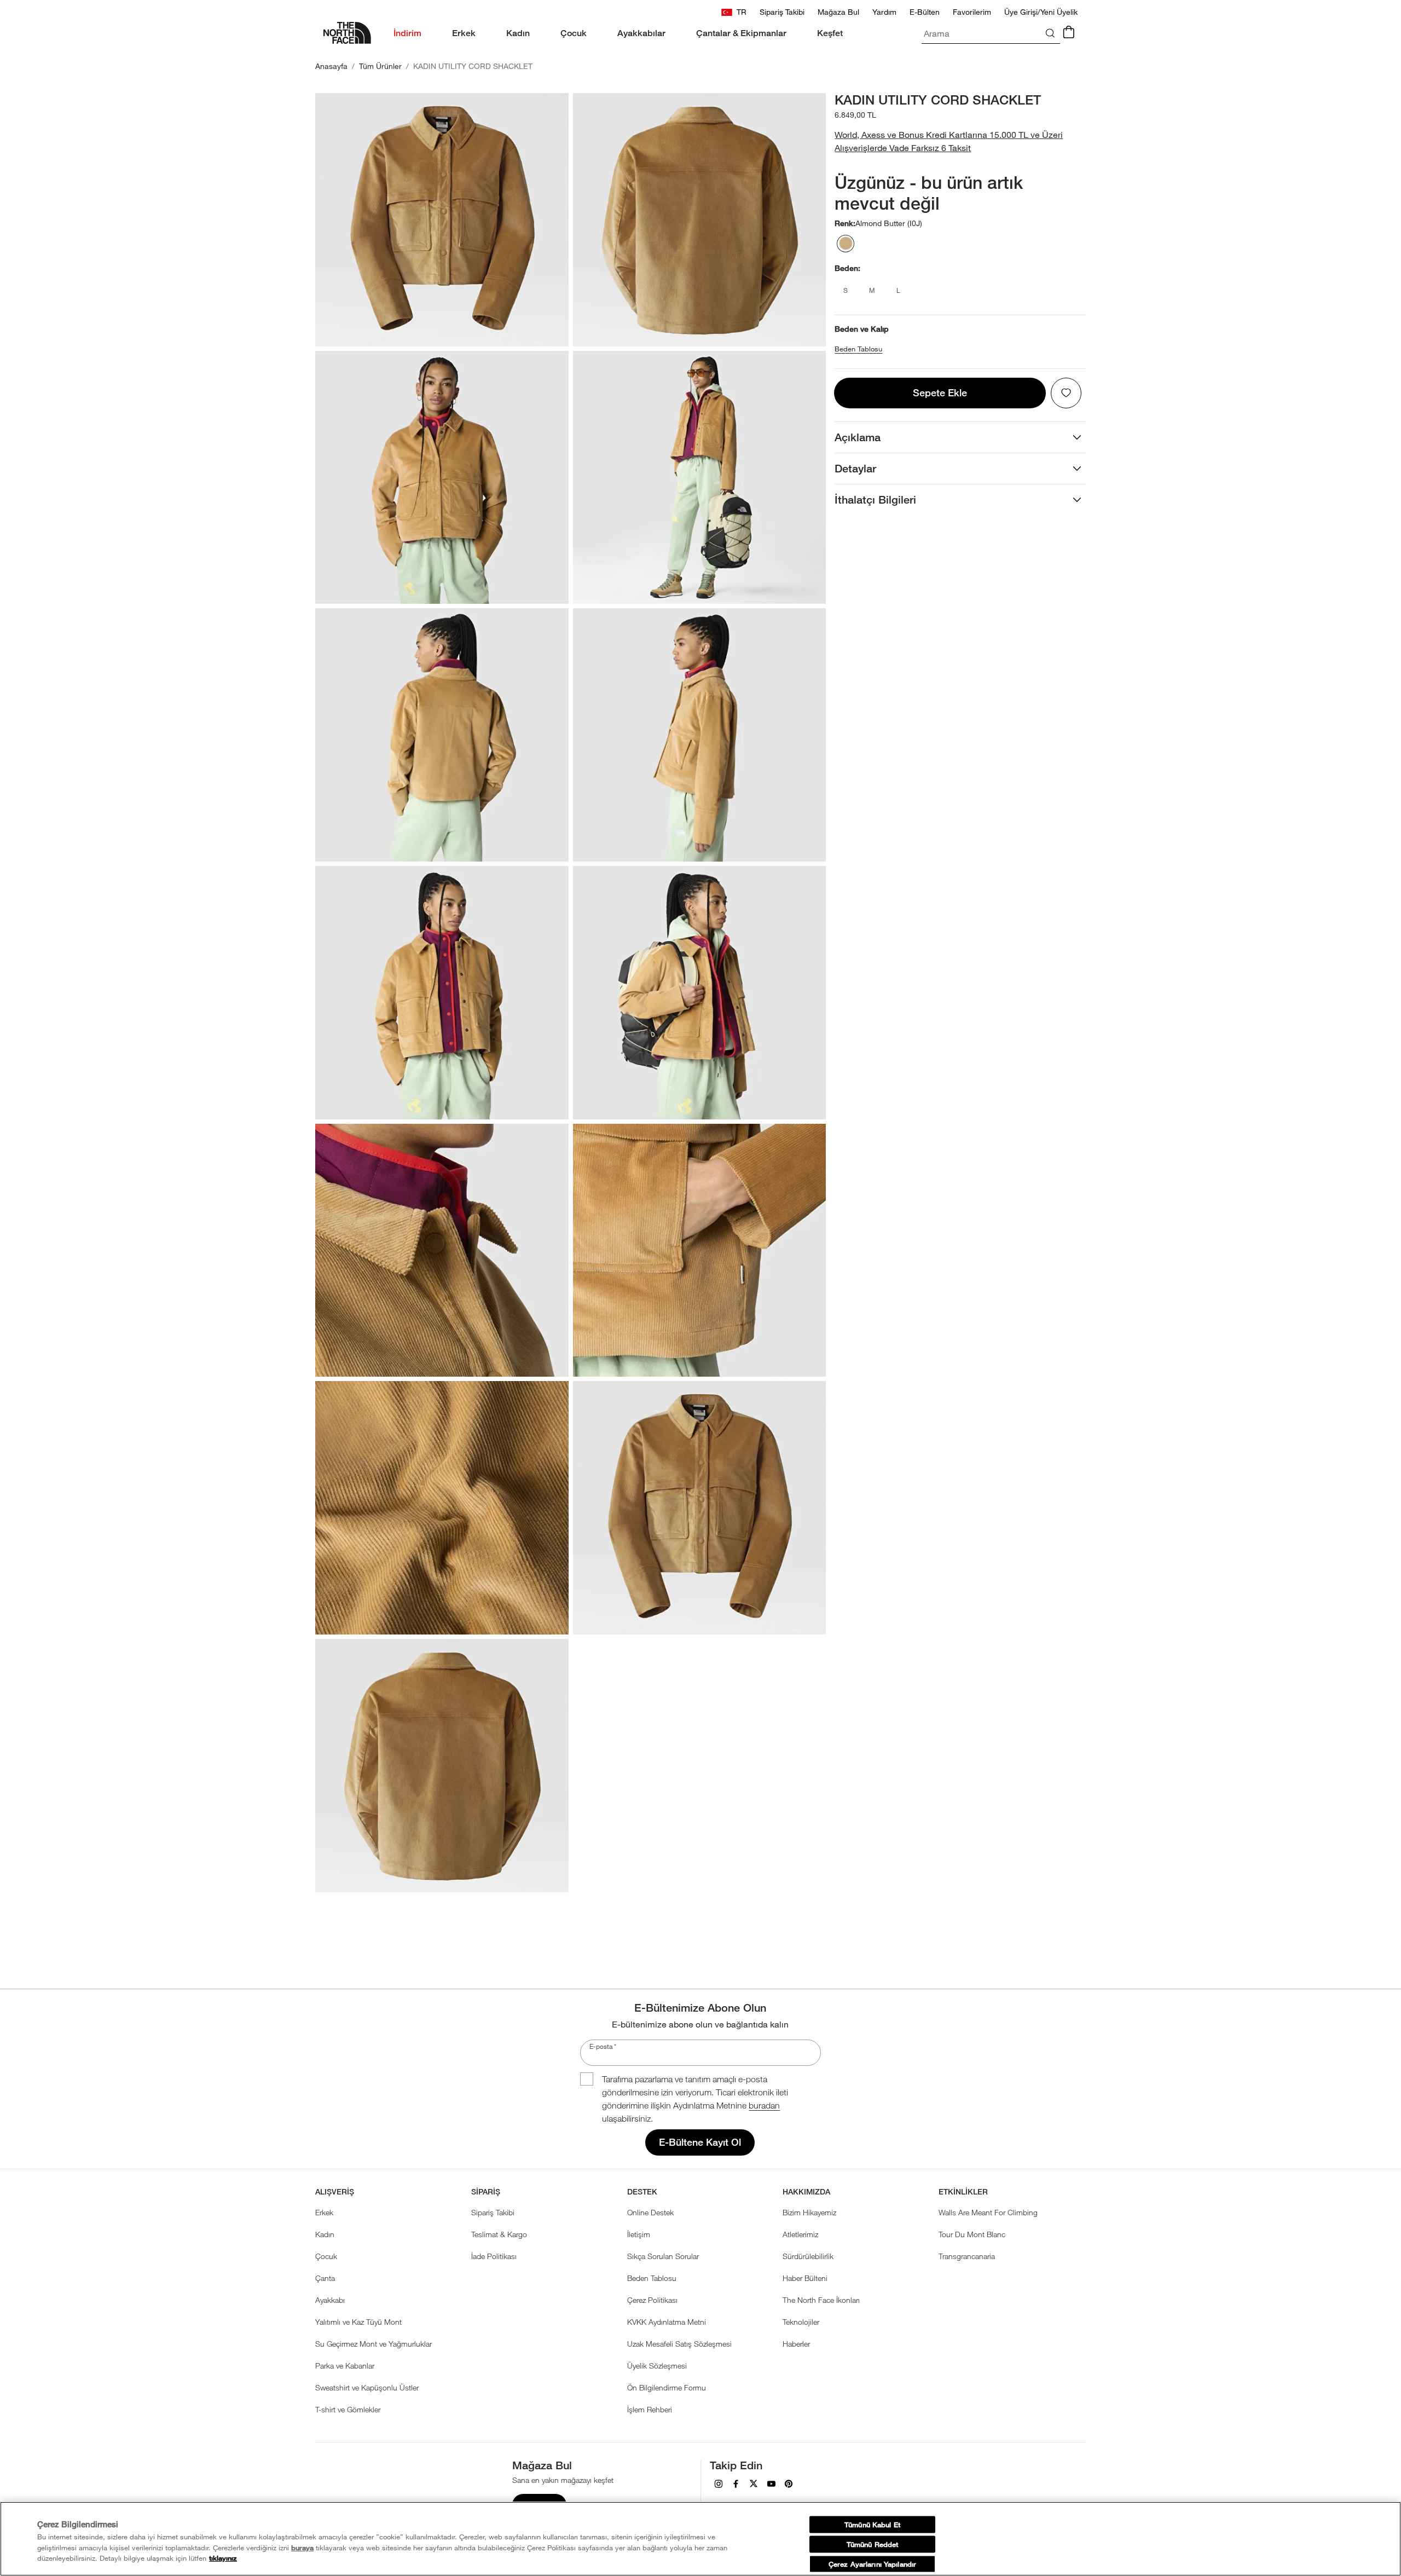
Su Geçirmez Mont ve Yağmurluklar (374, 2344)
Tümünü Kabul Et (872, 2524)
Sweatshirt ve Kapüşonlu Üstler (367, 2387)
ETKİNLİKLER (963, 2192)
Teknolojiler (801, 2322)
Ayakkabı (330, 2300)
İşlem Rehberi (650, 2409)
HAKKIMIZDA (806, 2192)
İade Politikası (494, 2256)
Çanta (325, 2278)
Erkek (324, 2212)
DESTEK (642, 2192)
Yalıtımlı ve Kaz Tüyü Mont (358, 2322)
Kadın (325, 2234)
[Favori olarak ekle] (1066, 393)
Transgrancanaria (967, 2256)
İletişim (639, 2234)
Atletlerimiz (800, 2234)
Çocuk (326, 2256)
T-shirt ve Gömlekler (348, 2409)
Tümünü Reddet (873, 2544)
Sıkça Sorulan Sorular (663, 2256)
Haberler (796, 2344)
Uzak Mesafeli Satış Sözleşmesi (679, 2344)
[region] (700, 2539)
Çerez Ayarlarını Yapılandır (872, 2564)
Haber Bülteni (805, 2278)
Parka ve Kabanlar (345, 2366)
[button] (960, 141)
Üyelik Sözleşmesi (657, 2366)
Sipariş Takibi (493, 2212)
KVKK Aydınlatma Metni (667, 2322)
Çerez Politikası (652, 2300)
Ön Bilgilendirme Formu (667, 2387)
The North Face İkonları (821, 2300)
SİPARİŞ (486, 2192)
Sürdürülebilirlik (808, 2256)
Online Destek (650, 2212)
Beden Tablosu (858, 349)
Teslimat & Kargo (499, 2234)
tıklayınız (223, 2558)
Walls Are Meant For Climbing (988, 2212)
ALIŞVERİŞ (335, 2192)
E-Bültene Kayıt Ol (700, 2142)
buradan (764, 2105)
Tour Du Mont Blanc (972, 2234)
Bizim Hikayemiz (809, 2212)
